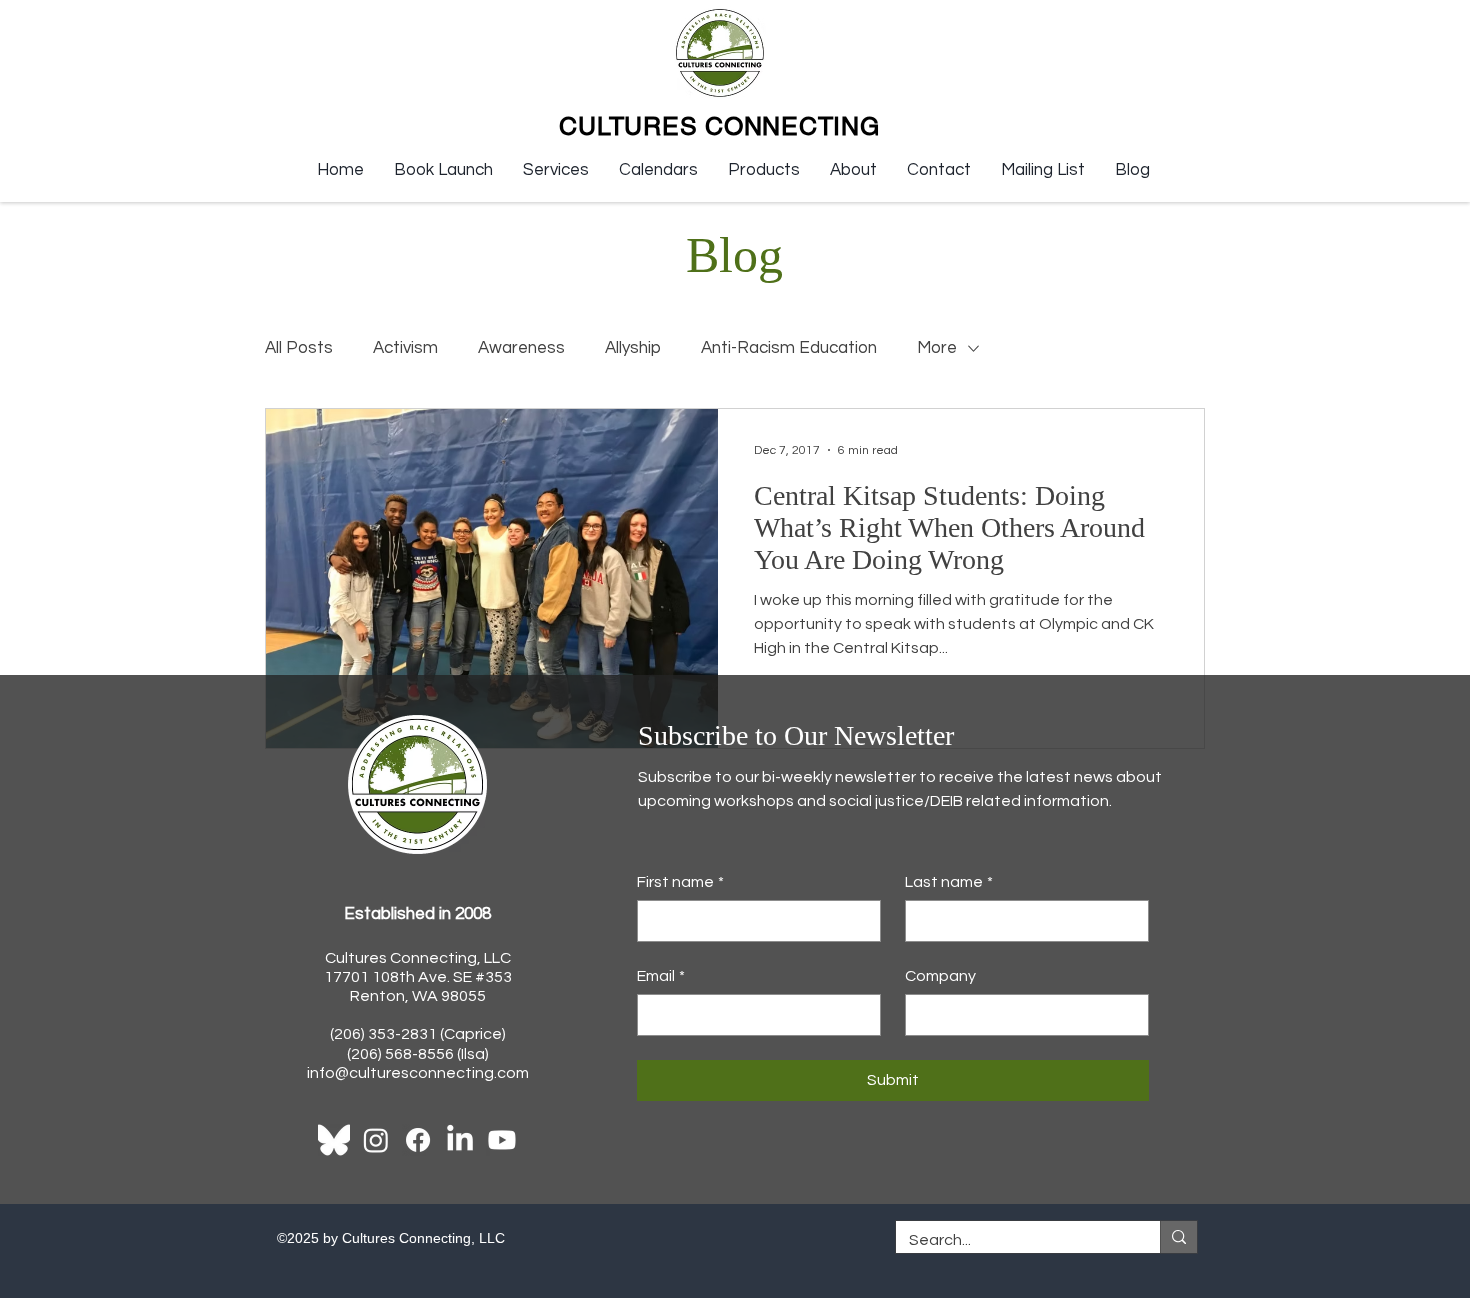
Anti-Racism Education (789, 348)
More (937, 348)
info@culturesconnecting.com (418, 1073)
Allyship (633, 348)
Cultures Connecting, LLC (418, 958)
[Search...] (1178, 1237)
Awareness (521, 348)
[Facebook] (418, 1140)
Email (661, 976)
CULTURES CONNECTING (719, 126)
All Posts (299, 348)
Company (940, 976)
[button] (556, 170)
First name (680, 882)
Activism (405, 348)
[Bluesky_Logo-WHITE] (334, 1140)
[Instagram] (376, 1140)
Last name (949, 882)
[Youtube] (502, 1140)
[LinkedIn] (460, 1140)
